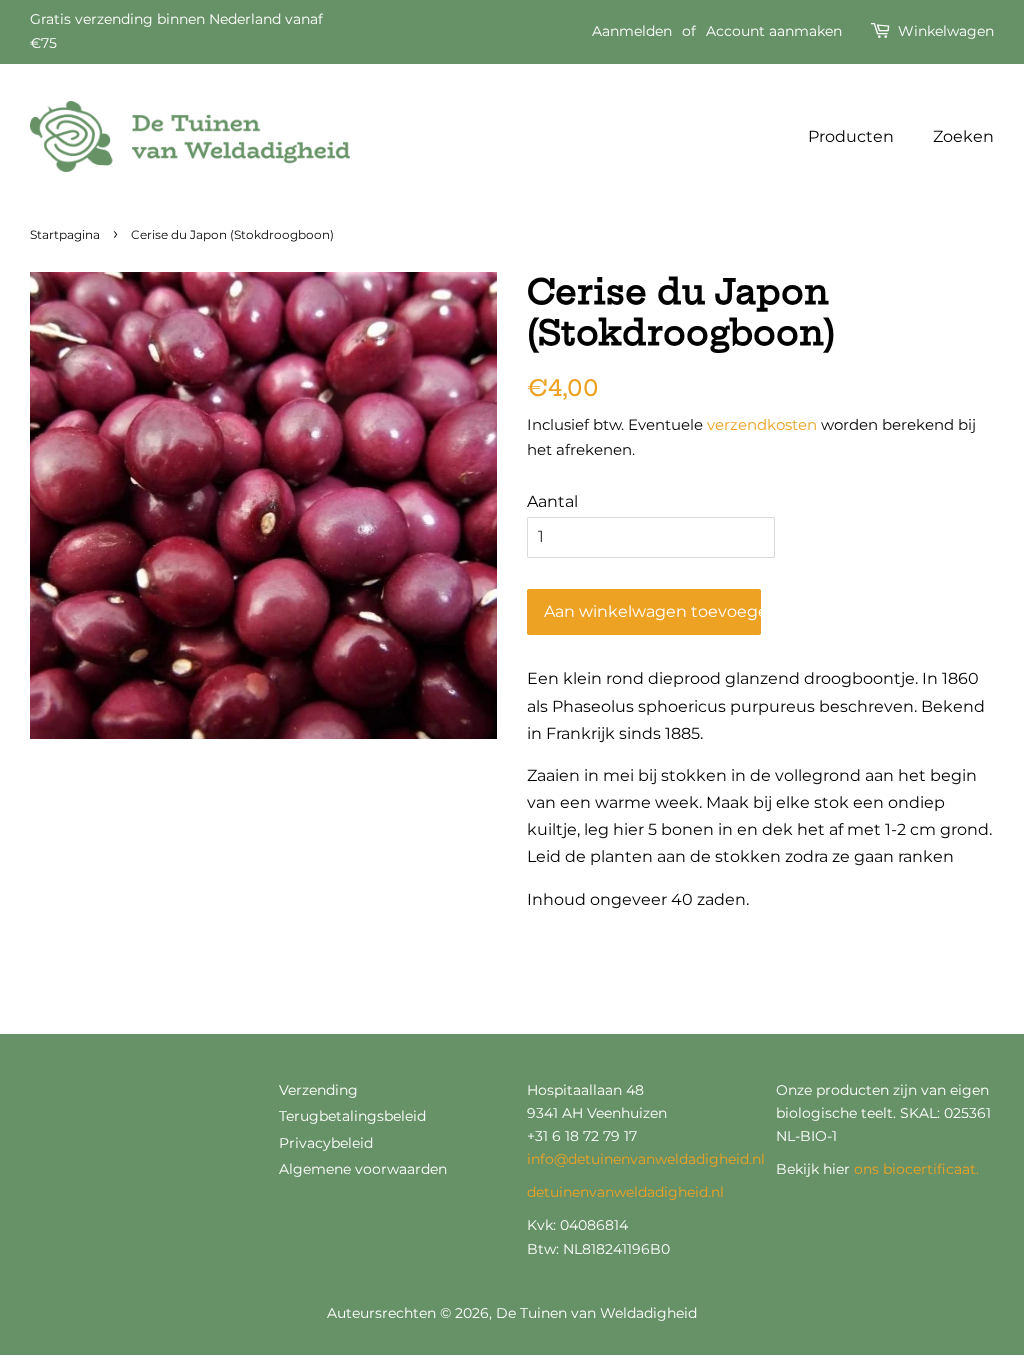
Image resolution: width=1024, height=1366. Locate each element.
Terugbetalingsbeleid (352, 1116)
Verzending (318, 1090)
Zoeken (963, 136)
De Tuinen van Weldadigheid (596, 1313)
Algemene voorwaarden (363, 1169)
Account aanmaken (774, 31)
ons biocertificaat (915, 1169)
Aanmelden (632, 31)
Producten (851, 136)
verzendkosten (762, 424)
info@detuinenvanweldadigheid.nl (646, 1159)
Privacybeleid (326, 1143)
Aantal (552, 501)
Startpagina (65, 234)
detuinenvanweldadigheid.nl (625, 1192)
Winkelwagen (946, 31)
